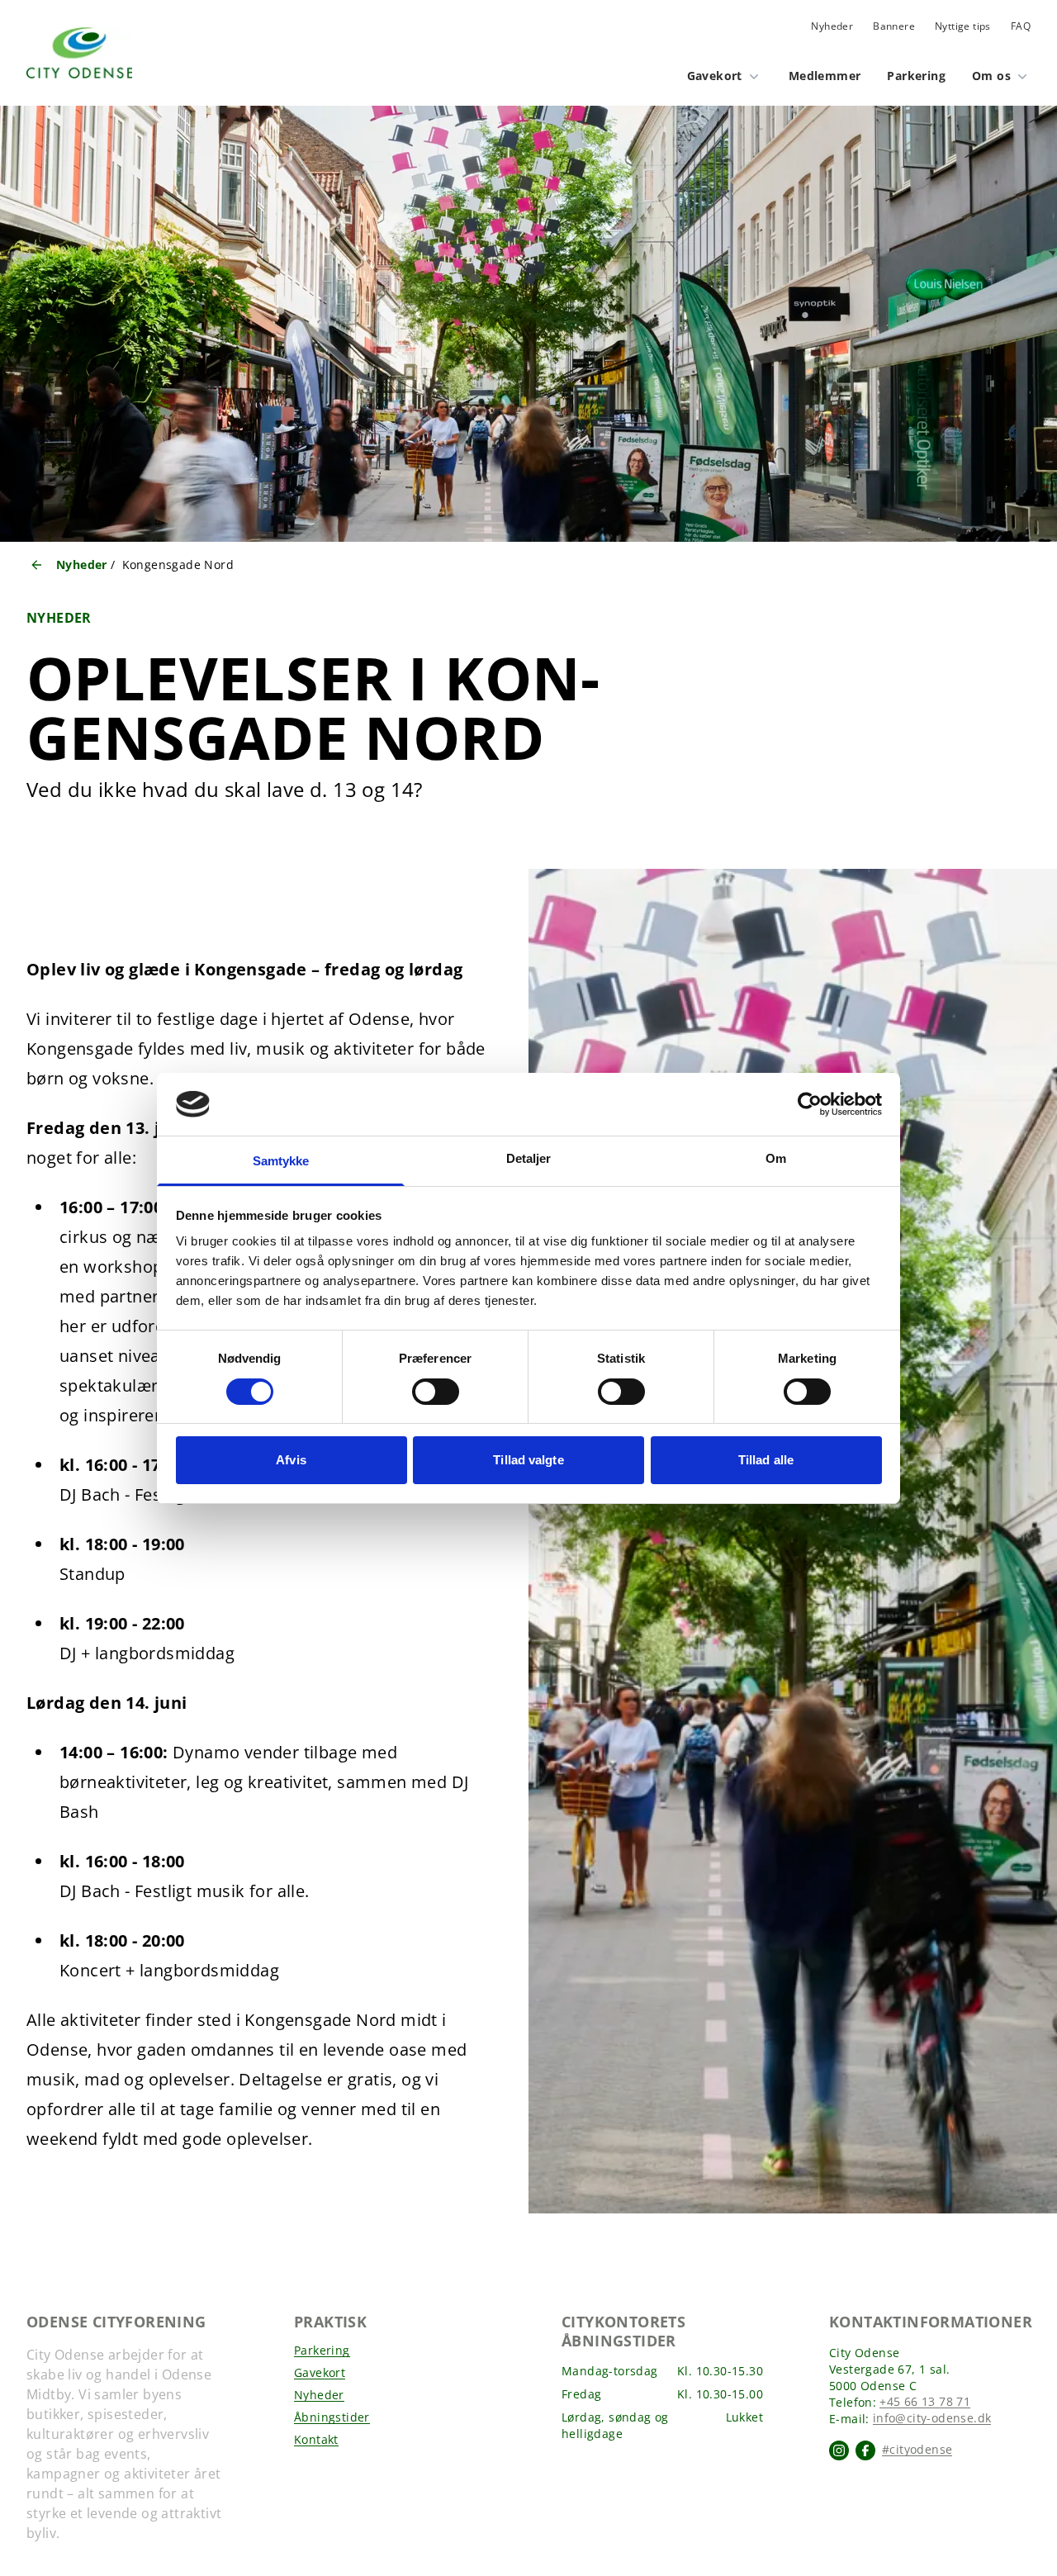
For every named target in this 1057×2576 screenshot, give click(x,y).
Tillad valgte (528, 1460)
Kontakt (316, 2440)
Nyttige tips (963, 26)
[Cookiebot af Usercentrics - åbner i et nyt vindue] (810, 1104)
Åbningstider (332, 2418)
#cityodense (917, 2450)
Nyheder (832, 26)
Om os (991, 76)
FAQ (1021, 26)
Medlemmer (825, 76)
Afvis (291, 1460)
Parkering (916, 76)
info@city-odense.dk (932, 2419)
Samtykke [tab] (281, 1161)
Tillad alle (766, 1460)
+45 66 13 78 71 (925, 2402)
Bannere (894, 26)
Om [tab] (776, 1158)
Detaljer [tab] (529, 1158)
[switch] (436, 1392)
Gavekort (715, 76)
